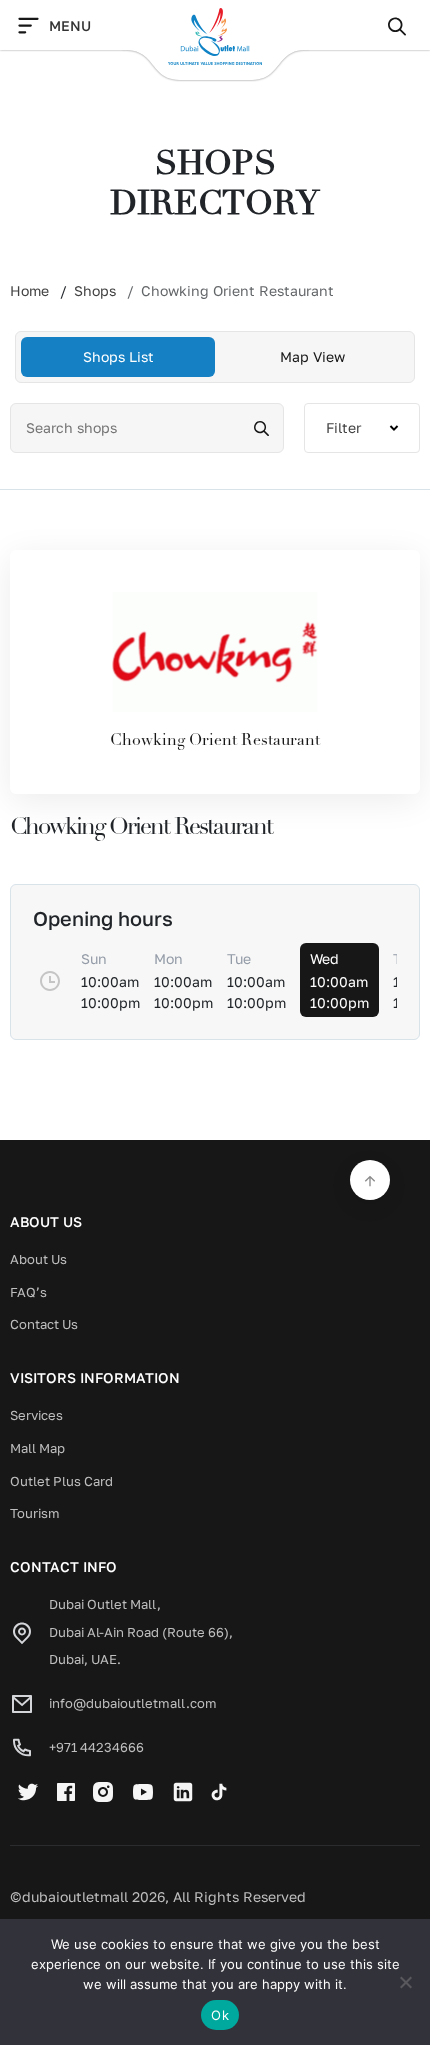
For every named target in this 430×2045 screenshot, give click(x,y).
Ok (220, 2015)
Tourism (35, 1513)
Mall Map (37, 1448)
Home (29, 290)
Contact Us (44, 1324)
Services (36, 1415)
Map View (312, 356)
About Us (38, 1259)
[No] (405, 1982)
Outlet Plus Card (61, 1481)
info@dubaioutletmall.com (133, 1703)
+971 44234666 (96, 1747)
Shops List (118, 356)
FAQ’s (28, 1292)
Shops (95, 290)
